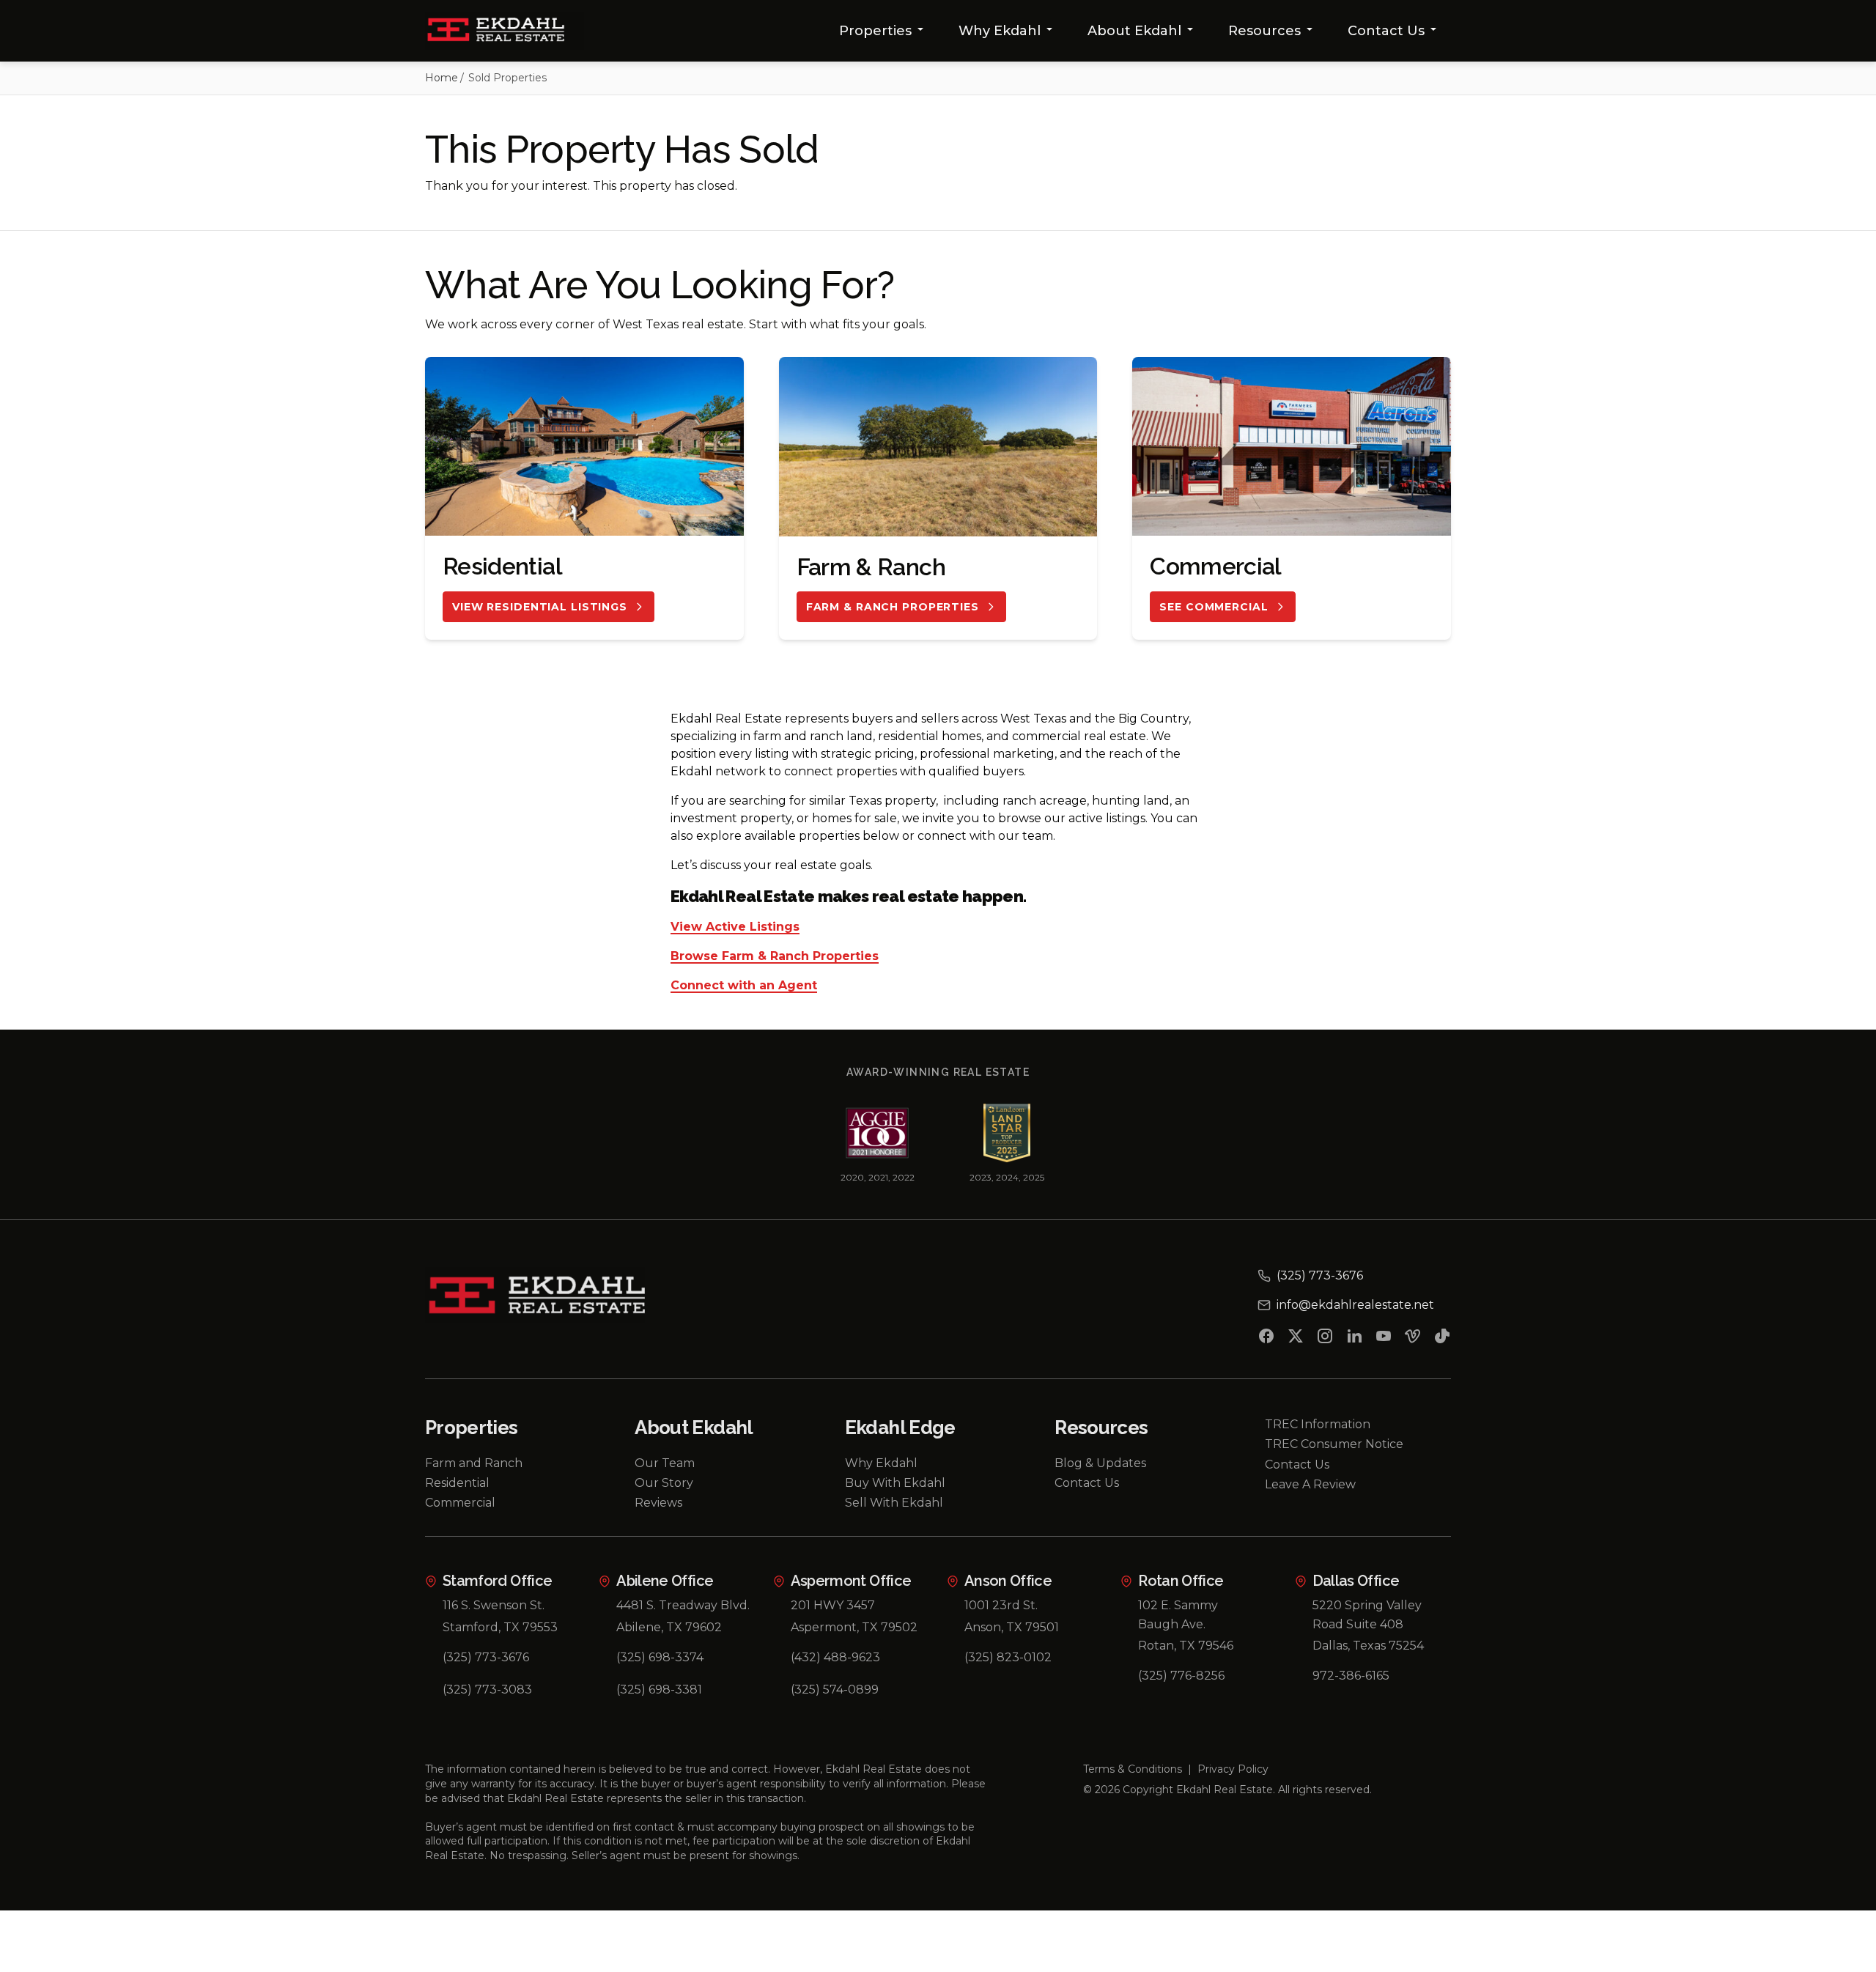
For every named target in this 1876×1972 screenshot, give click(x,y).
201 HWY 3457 (833, 1605)
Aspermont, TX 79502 (854, 1627)
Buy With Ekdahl (895, 1483)
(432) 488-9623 (835, 1657)
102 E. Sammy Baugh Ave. (1178, 1615)
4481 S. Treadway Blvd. (683, 1605)
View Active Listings (735, 927)
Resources (1264, 31)
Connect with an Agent (744, 986)
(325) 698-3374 (660, 1657)
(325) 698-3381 (659, 1690)
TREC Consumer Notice (1334, 1444)
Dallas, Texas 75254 (1368, 1646)
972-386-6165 (1351, 1676)
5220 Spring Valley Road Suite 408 (1367, 1615)
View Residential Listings (540, 607)
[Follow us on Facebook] (1266, 1339)
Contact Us (1386, 31)
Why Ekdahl (1000, 31)
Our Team (665, 1463)
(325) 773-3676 (486, 1657)
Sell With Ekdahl (894, 1503)
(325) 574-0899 (835, 1690)
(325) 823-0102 (1008, 1657)
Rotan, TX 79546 (1186, 1646)
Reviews (658, 1503)
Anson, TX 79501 (1012, 1627)
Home (442, 78)
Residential (457, 1483)
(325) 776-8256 (1181, 1676)
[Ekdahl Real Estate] (505, 31)
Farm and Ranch (474, 1463)
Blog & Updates (1100, 1463)
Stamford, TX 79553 (500, 1627)
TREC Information (1318, 1424)
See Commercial (1214, 607)
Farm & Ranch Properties (893, 607)
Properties (875, 31)
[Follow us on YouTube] (1384, 1339)
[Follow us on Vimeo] (1413, 1339)
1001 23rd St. (1001, 1605)
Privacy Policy (1233, 1769)
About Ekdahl (1134, 31)
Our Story (664, 1483)
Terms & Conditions (1133, 1769)
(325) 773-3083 (487, 1690)
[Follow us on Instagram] (1325, 1339)
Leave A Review (1310, 1484)
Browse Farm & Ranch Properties (775, 957)
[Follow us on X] (1296, 1339)
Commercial (460, 1503)
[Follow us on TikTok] (1442, 1339)
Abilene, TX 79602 (669, 1627)
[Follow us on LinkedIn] (1354, 1339)
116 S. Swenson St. (494, 1605)
